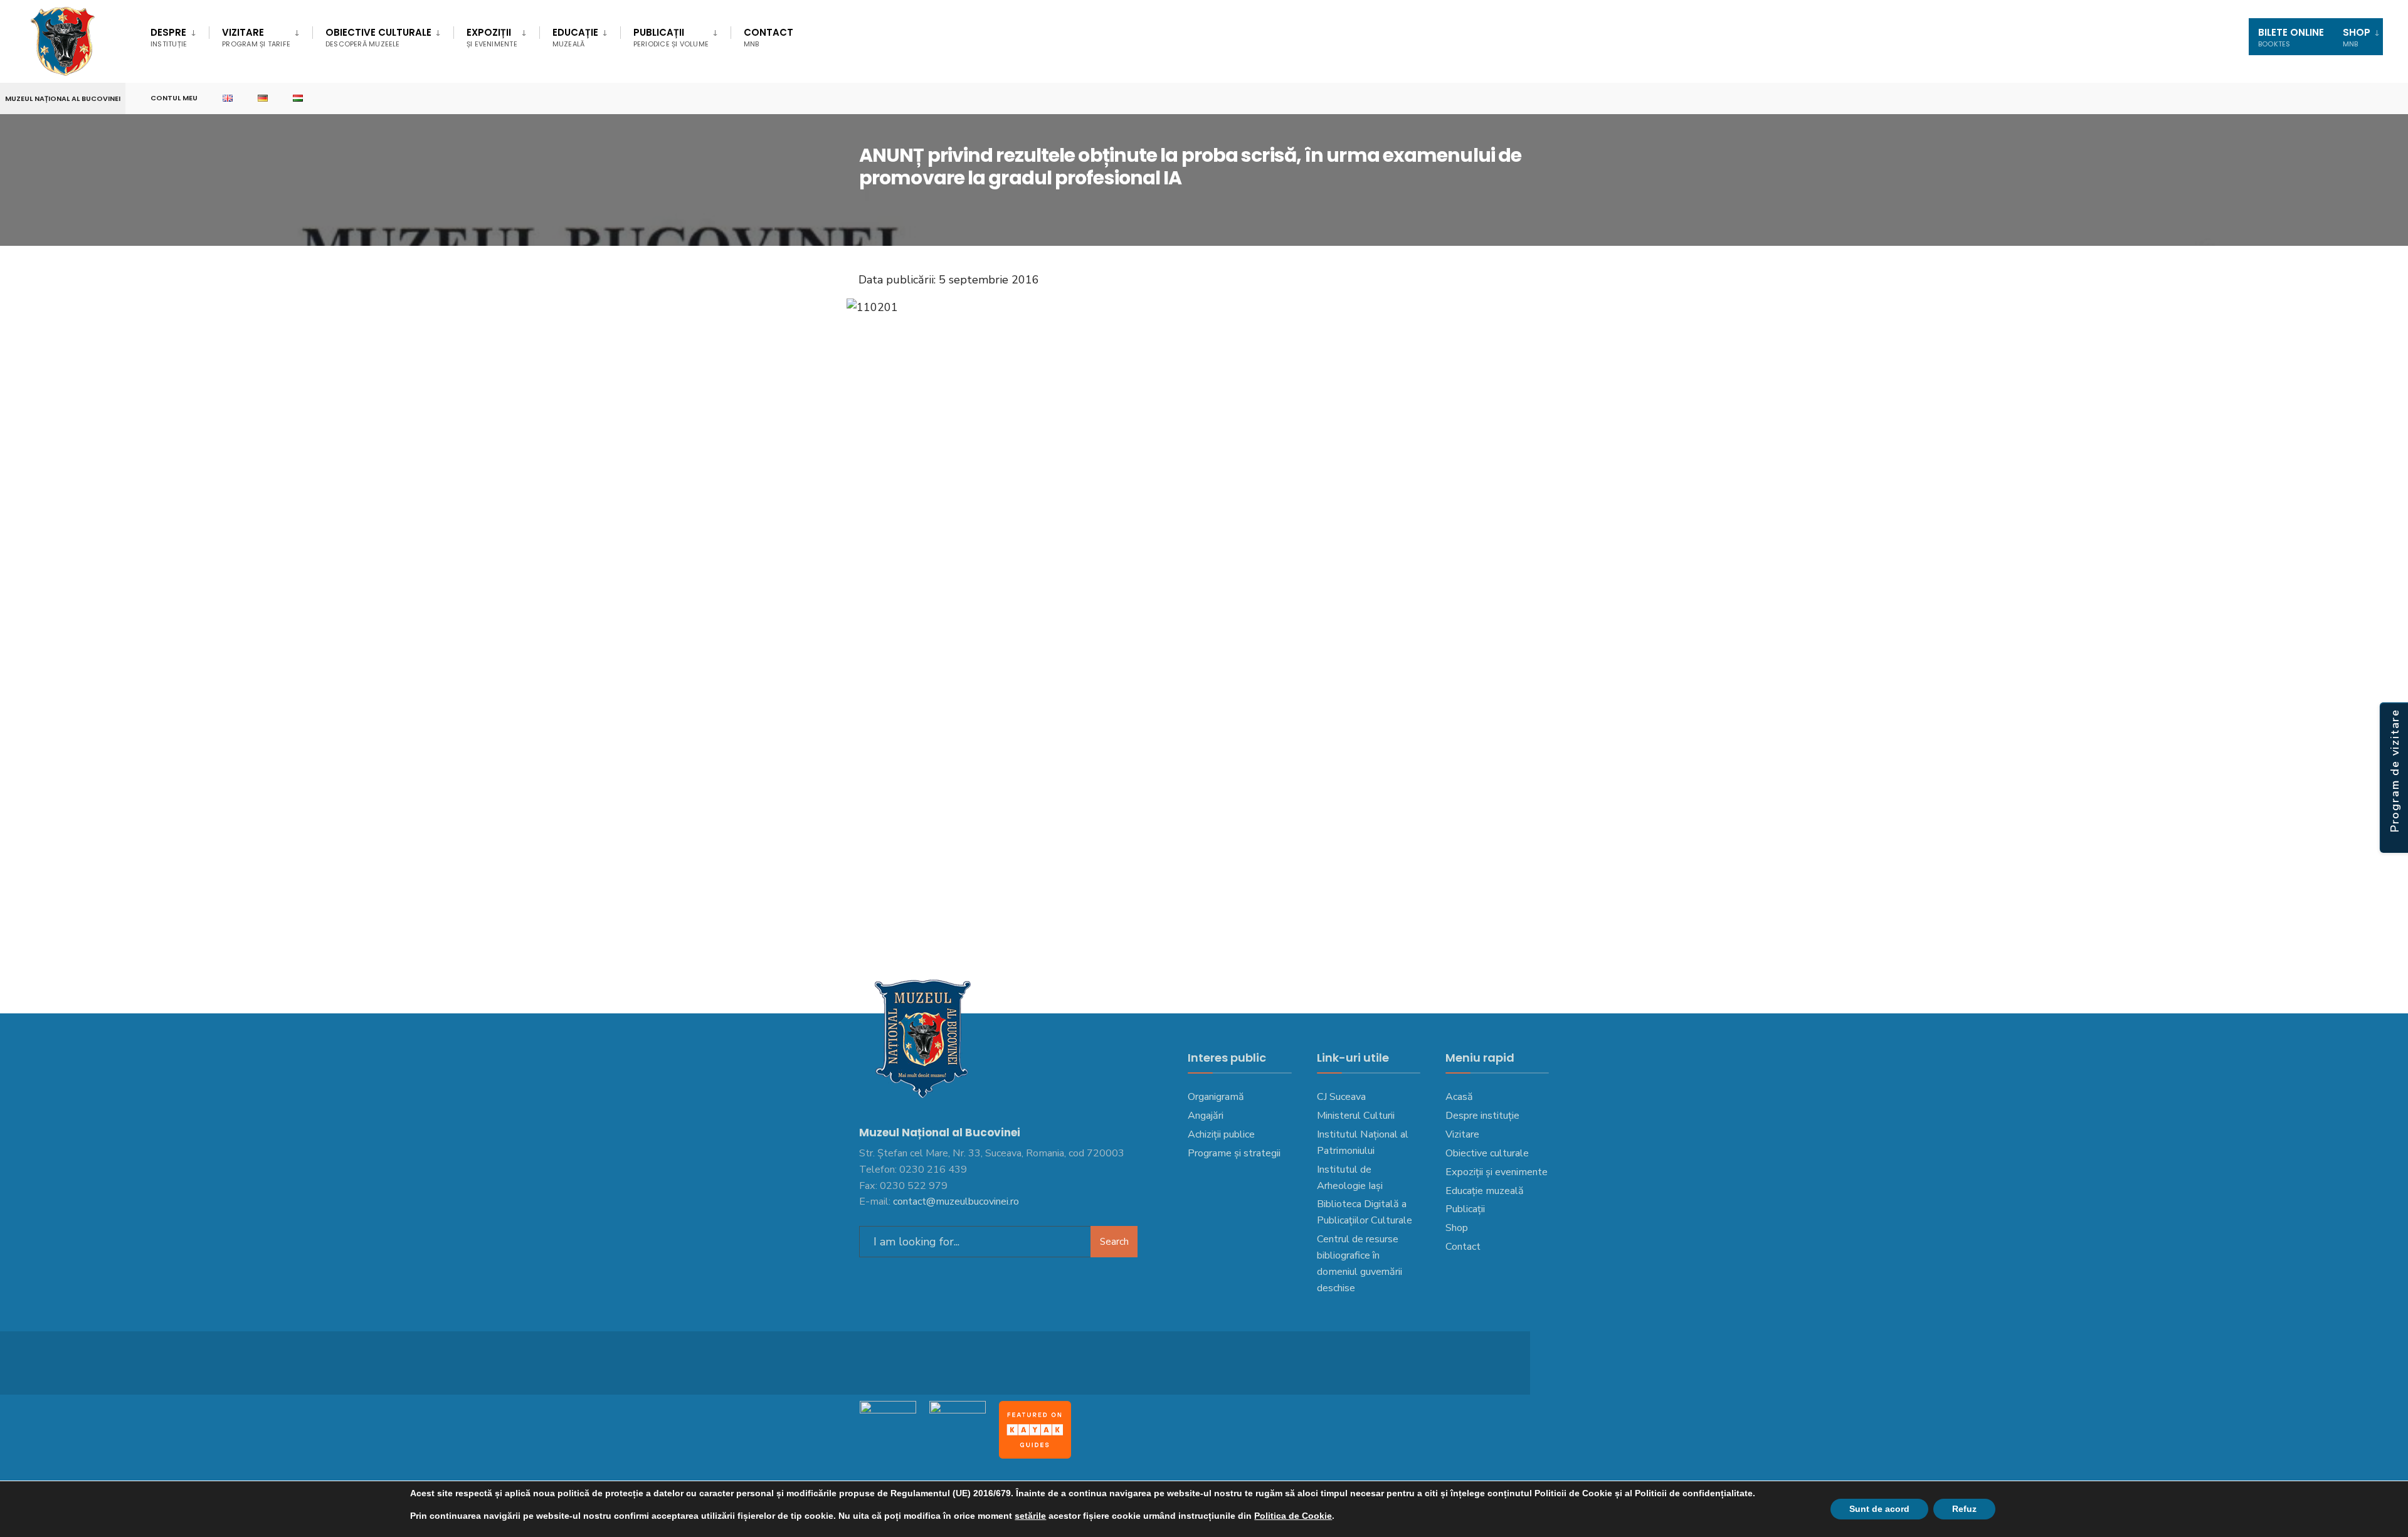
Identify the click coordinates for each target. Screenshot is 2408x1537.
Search (1114, 1242)
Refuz (1964, 1509)
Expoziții (492, 37)
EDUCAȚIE (575, 37)
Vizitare (256, 37)
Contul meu (174, 98)
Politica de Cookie (1293, 1516)
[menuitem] (180, 35)
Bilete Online (2291, 37)
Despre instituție (1482, 1116)
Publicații (671, 37)
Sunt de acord (1879, 1509)
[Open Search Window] (2378, 99)
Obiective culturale (378, 37)
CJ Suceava (1341, 1097)
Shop (1457, 1228)
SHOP (2357, 37)
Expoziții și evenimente (1497, 1172)
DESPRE (169, 37)
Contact (768, 37)
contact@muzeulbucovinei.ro (956, 1202)
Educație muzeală (1485, 1191)
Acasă (1459, 1097)
